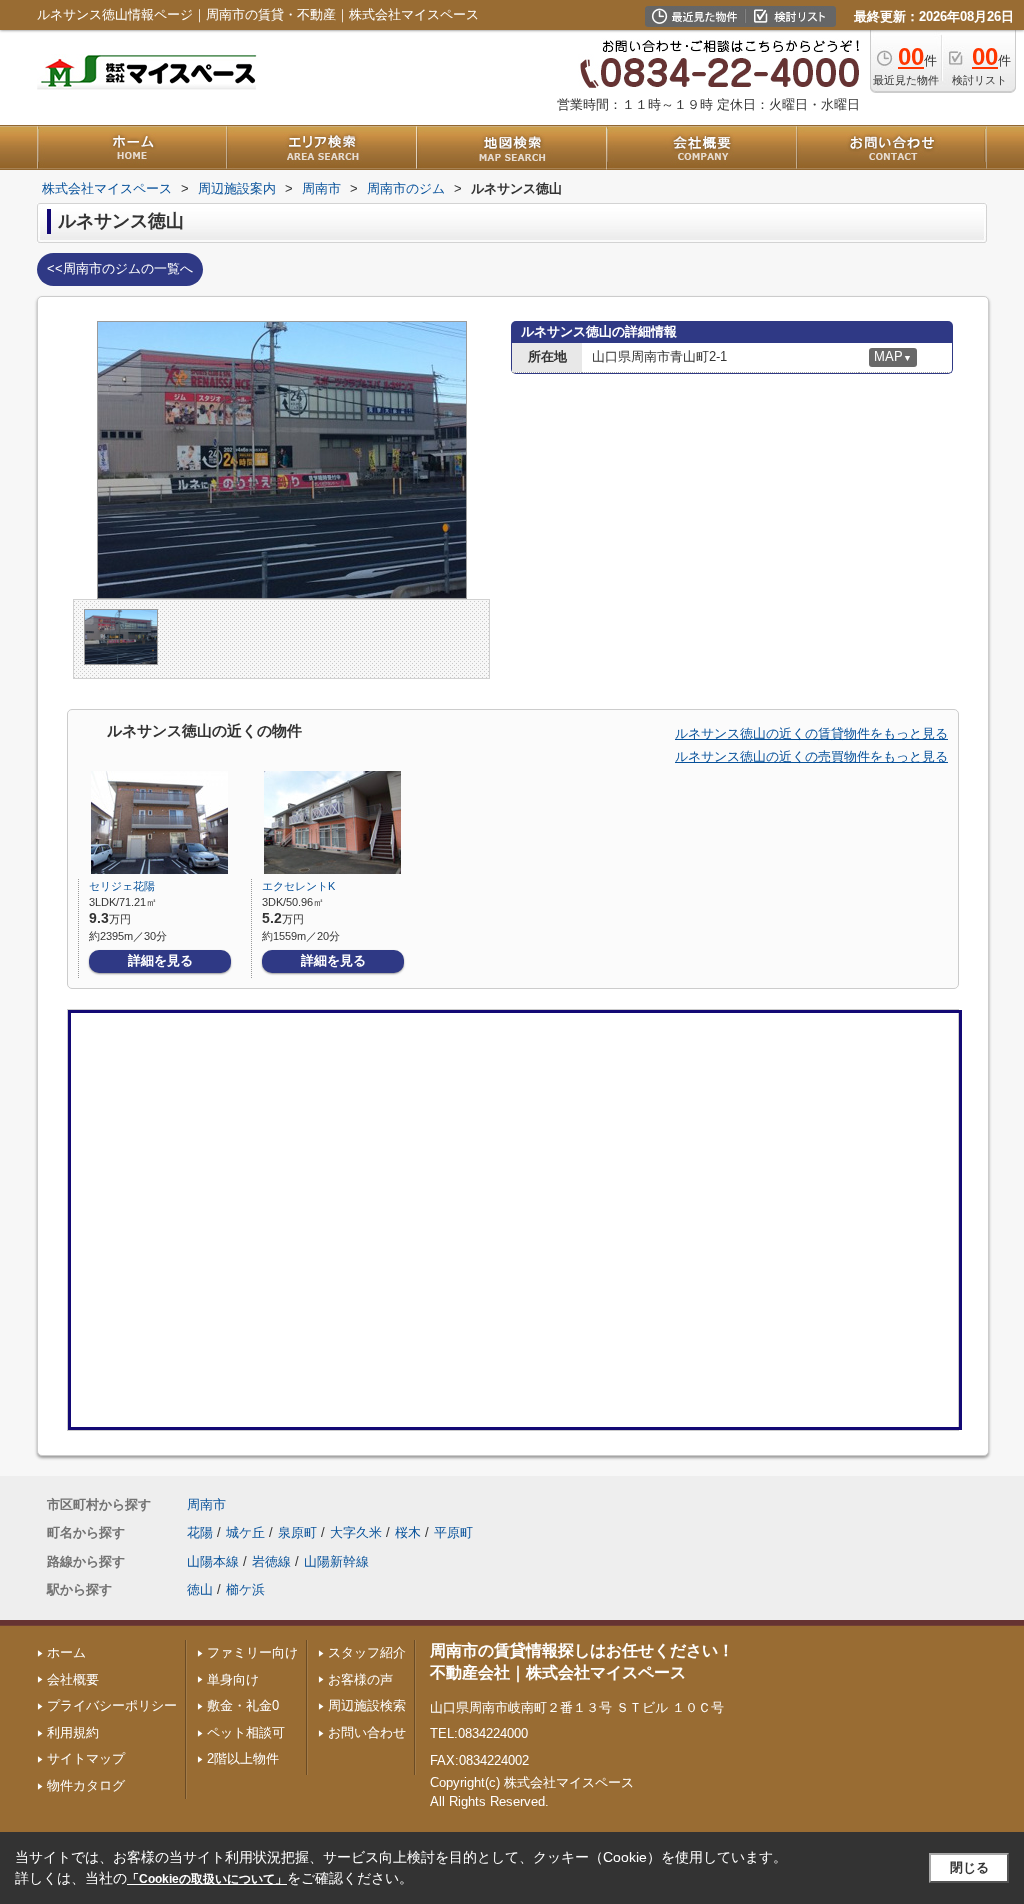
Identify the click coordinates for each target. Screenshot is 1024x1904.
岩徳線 (271, 1561)
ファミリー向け (252, 1652)
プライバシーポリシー (112, 1705)
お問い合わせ (367, 1732)
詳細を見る (160, 960)
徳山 (200, 1589)
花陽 (200, 1532)
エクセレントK (298, 886)
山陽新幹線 (336, 1561)
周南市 (206, 1504)
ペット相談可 (246, 1732)
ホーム (66, 1652)
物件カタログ (86, 1785)
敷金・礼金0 (243, 1705)
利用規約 (73, 1732)
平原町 (453, 1532)
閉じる (969, 1867)
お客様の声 (360, 1679)
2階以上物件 (243, 1758)
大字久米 (356, 1532)
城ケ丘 (245, 1532)
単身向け (233, 1679)
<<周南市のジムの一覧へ (120, 268)
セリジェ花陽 (122, 886)
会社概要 (73, 1679)
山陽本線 (213, 1561)
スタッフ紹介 (367, 1652)
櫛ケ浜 (245, 1589)
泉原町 (297, 1532)
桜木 (408, 1532)
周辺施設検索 (367, 1705)
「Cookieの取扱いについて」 (207, 1879)
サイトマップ (86, 1758)
